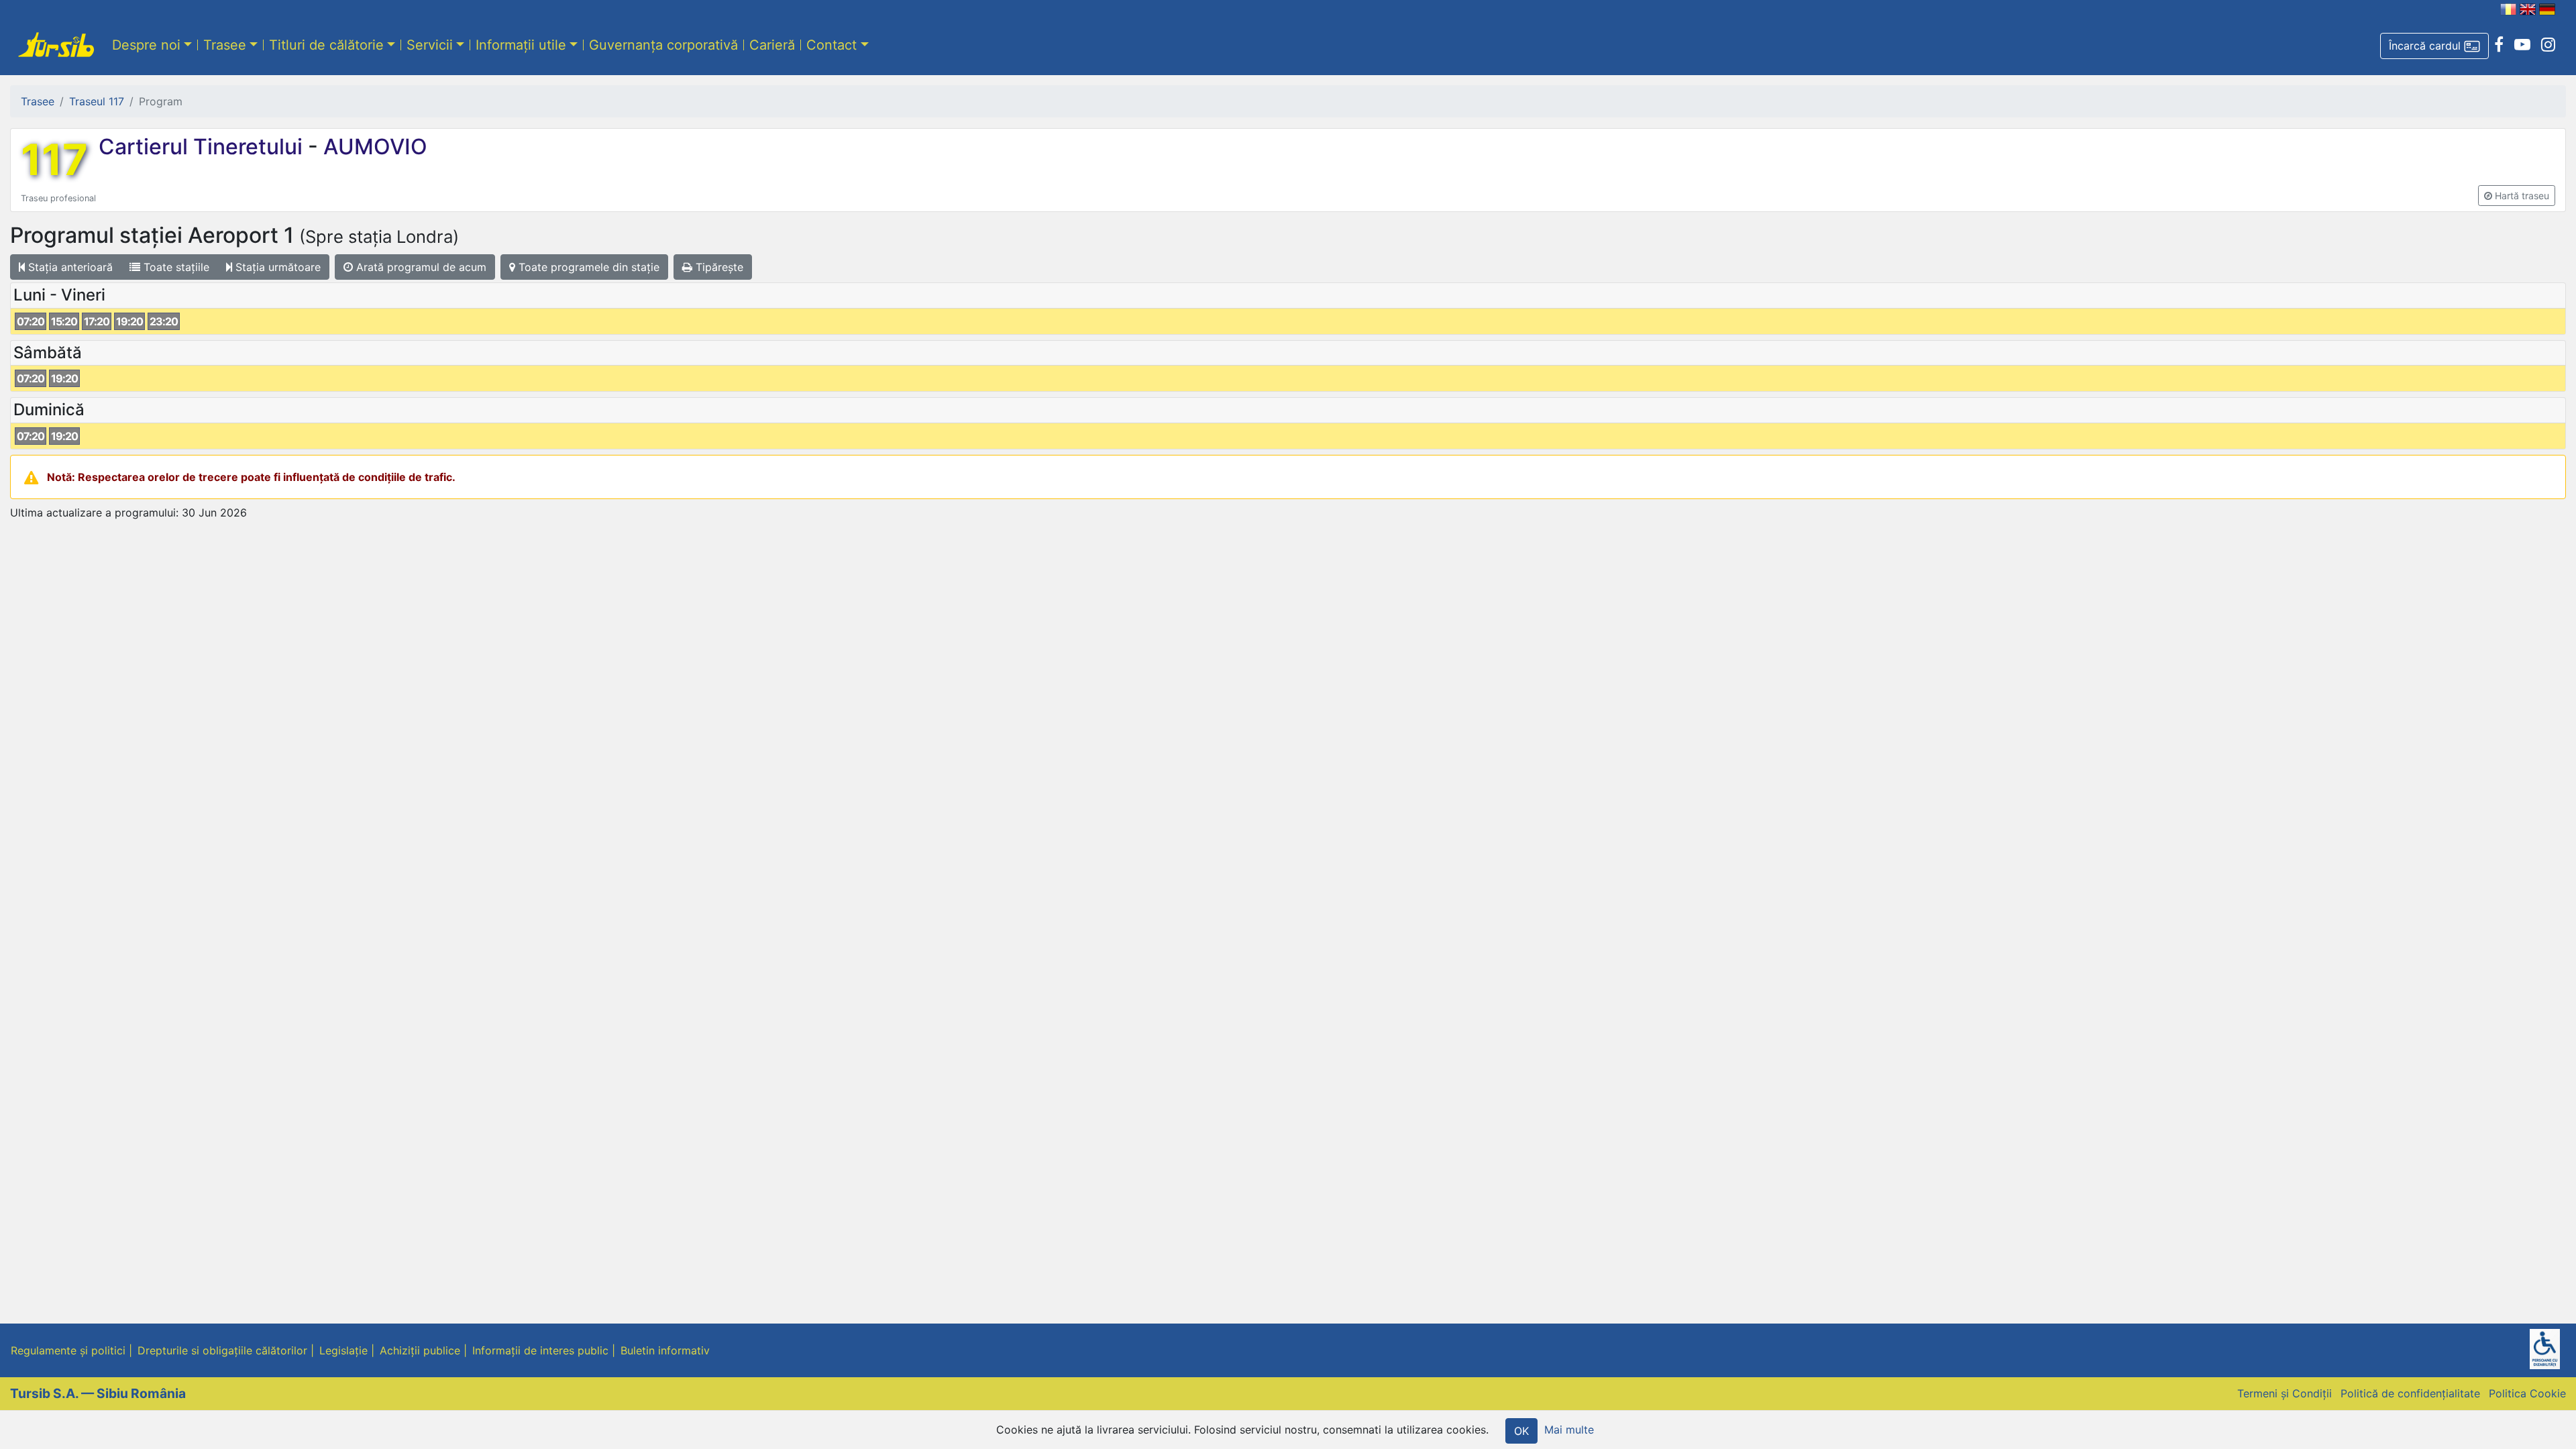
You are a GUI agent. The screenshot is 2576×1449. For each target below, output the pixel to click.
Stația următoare (276, 267)
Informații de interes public (540, 1350)
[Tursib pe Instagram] (2548, 45)
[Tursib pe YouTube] (2522, 45)
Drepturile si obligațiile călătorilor (222, 1350)
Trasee (225, 45)
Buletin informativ (665, 1350)
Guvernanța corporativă (663, 45)
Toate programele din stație (587, 267)
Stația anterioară (69, 267)
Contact (831, 45)
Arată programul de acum (420, 267)
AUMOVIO (373, 147)
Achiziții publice (420, 1350)
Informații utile (521, 45)
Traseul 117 (97, 101)
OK (1521, 1431)
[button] (2434, 46)
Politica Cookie (2527, 1393)
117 (54, 160)
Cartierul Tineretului (203, 147)
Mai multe (1569, 1430)
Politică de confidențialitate (2410, 1393)
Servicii (430, 45)
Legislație (343, 1350)
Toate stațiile (175, 267)
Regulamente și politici (68, 1350)
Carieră (772, 45)
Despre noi (146, 45)
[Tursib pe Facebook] (2499, 45)
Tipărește (718, 267)
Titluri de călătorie (326, 45)
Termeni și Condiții (2285, 1393)
